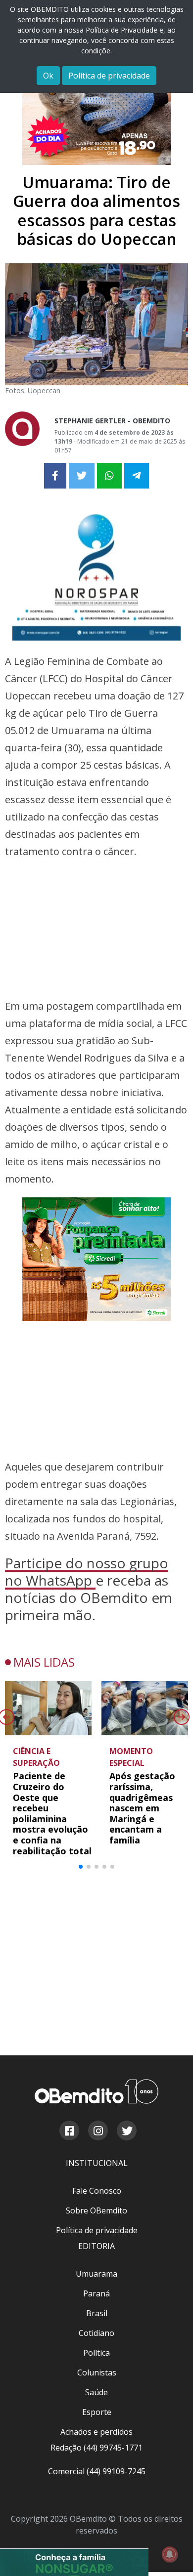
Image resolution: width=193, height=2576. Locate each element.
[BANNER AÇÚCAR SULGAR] (74, 2232)
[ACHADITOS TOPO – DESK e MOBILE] (96, 103)
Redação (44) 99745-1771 (96, 2069)
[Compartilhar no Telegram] (137, 476)
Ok (48, 76)
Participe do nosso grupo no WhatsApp (87, 1317)
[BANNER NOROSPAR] (96, 570)
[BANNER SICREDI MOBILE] (96, 1132)
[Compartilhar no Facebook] (55, 476)
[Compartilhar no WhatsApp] (109, 476)
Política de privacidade (109, 76)
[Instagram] (97, 1754)
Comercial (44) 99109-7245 (97, 2093)
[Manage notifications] (170, 2554)
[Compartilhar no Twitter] (82, 476)
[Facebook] (69, 1754)
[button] (81, 1612)
